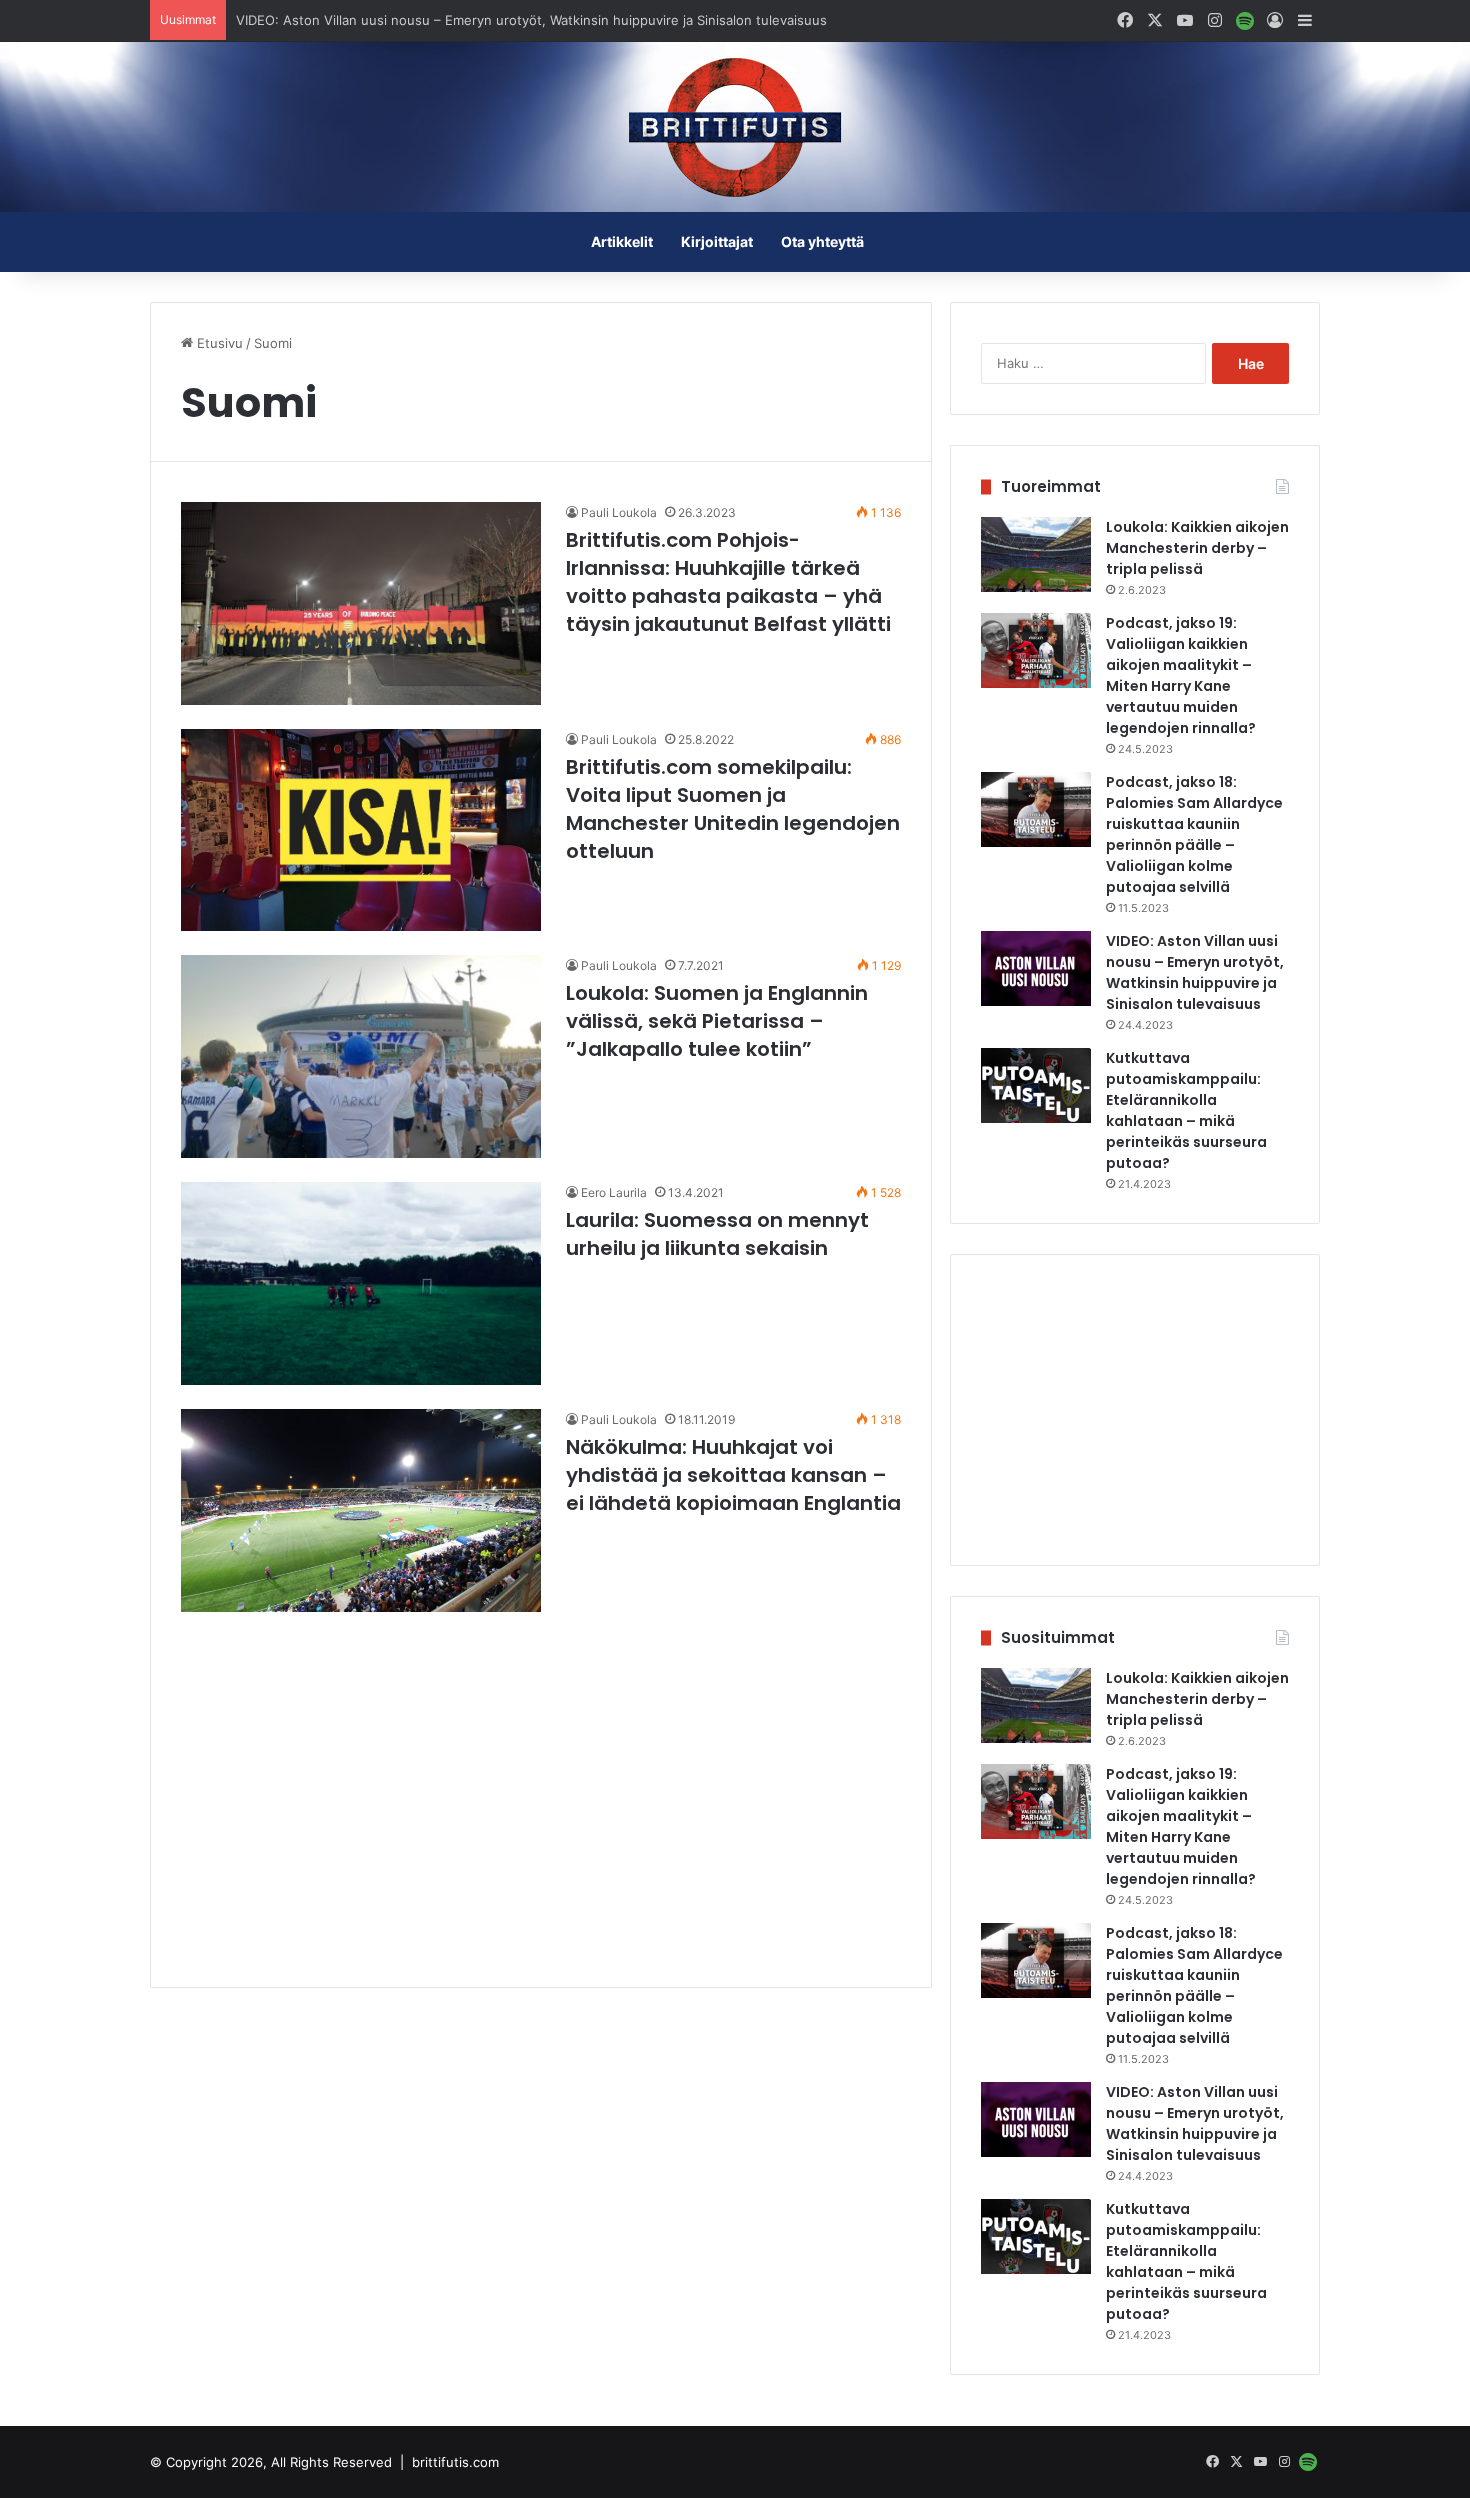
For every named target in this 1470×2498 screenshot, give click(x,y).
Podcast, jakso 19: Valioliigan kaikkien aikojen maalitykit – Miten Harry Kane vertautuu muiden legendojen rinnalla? (1181, 675)
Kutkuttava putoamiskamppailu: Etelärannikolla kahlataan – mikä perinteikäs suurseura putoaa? (1186, 1110)
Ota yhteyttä (822, 241)
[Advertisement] (541, 1797)
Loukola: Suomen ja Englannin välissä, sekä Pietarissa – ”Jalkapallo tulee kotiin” (717, 1021)
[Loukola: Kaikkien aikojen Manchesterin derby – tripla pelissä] (1036, 554)
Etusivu (218, 343)
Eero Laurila (614, 1192)
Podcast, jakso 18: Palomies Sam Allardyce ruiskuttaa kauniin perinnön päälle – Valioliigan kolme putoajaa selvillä (1194, 834)
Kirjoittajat (717, 241)
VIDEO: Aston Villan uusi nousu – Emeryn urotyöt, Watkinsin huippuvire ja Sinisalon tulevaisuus (531, 20)
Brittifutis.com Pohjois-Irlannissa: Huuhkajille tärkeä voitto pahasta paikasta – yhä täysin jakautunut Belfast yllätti (728, 582)
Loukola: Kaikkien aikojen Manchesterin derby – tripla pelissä (1197, 548)
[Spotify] (1245, 21)
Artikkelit (622, 241)
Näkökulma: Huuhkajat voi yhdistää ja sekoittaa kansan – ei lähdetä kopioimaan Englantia (733, 1475)
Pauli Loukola (619, 512)
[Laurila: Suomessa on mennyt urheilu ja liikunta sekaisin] (361, 1283)
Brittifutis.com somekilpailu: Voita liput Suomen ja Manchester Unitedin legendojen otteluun (733, 809)
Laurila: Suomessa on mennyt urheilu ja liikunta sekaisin (717, 1234)
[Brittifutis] (735, 127)
